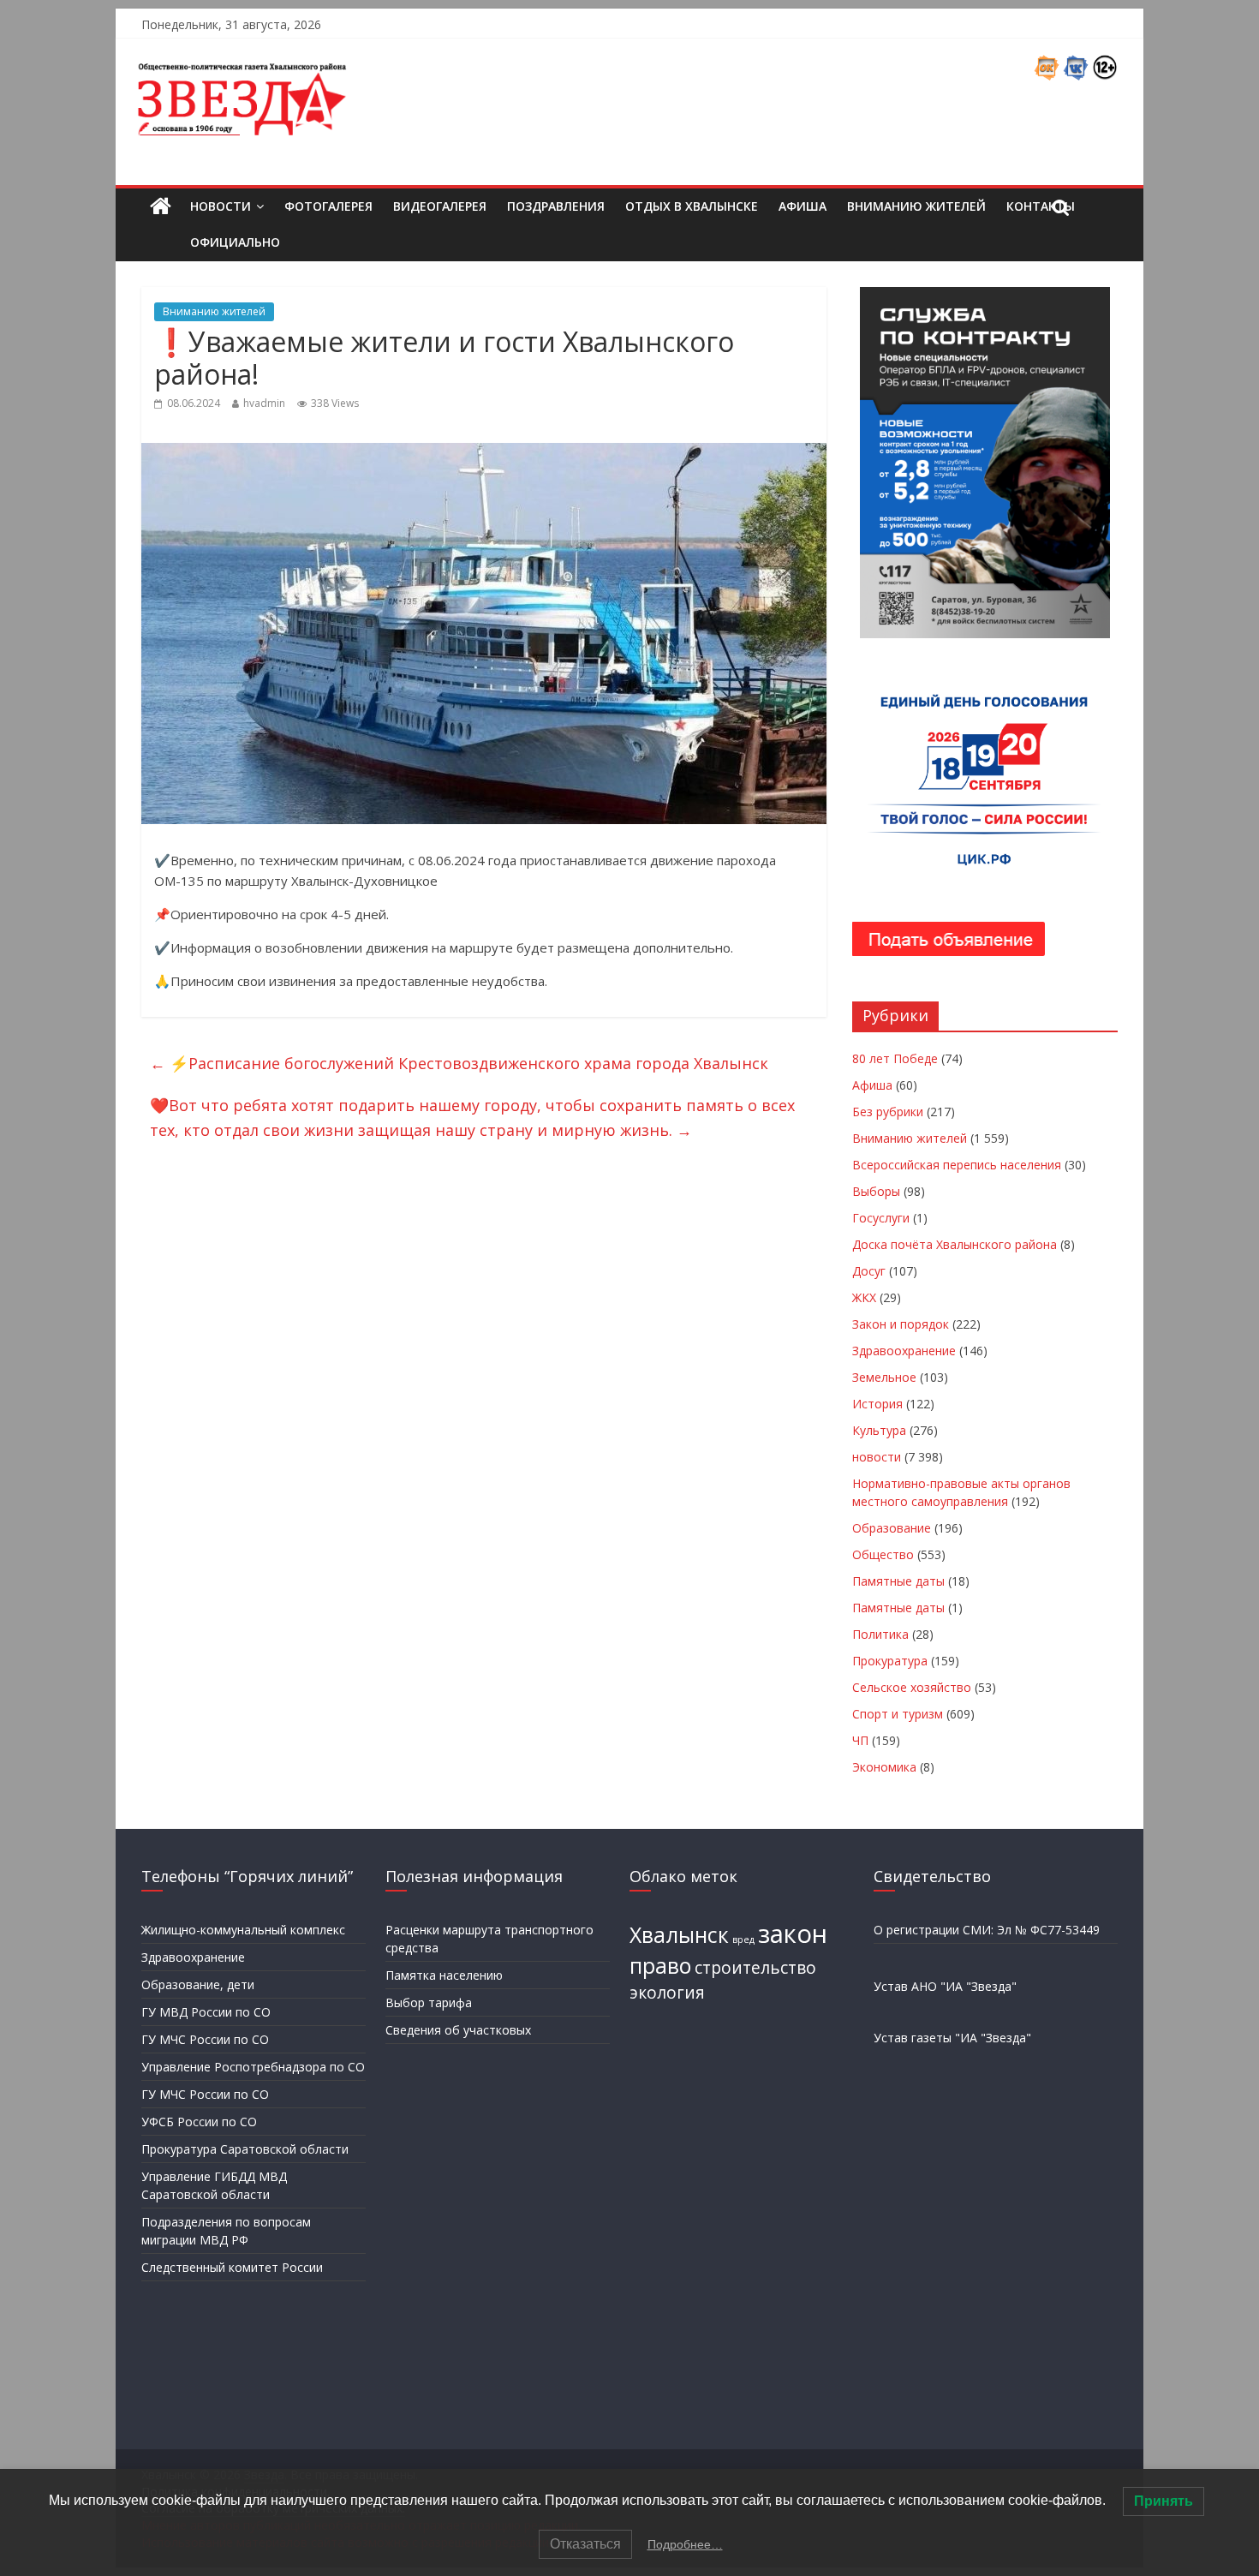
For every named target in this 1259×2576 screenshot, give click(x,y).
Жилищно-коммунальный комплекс (243, 1930)
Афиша (803, 206)
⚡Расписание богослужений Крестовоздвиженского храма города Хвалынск (459, 1063)
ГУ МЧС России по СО (205, 2039)
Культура (879, 1430)
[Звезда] (161, 207)
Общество (883, 1554)
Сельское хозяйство (912, 1687)
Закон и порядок (901, 1324)
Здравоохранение (904, 1351)
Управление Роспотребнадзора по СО (253, 2067)
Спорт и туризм (898, 1714)
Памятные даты (898, 1581)
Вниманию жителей (916, 206)
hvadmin (264, 403)
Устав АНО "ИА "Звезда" (945, 1986)
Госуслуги (881, 1218)
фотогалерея (328, 206)
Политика (880, 1634)
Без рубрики (888, 1112)
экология (667, 1993)
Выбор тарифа (429, 2002)
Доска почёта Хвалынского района (955, 1244)
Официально (235, 242)
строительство (755, 1968)
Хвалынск (679, 1935)
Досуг (869, 1271)
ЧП (860, 1740)
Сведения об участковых (458, 2030)
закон (793, 1933)
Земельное (884, 1377)
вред (743, 1939)
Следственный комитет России (232, 2267)
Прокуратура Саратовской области (245, 2149)
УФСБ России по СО (199, 2122)
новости (877, 1457)
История (877, 1404)
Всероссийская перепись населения (957, 1165)
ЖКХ (864, 1297)
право (660, 1966)
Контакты (1041, 206)
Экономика (884, 1767)
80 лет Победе (895, 1058)
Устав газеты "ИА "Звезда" (952, 2038)
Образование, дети (198, 1984)
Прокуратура (890, 1661)
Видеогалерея (440, 206)
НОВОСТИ (221, 206)
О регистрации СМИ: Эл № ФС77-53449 (987, 1930)
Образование (892, 1528)
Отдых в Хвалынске (692, 206)
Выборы (876, 1191)
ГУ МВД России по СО (206, 2012)
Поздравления (556, 206)
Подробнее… (685, 2544)
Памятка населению (444, 1975)
